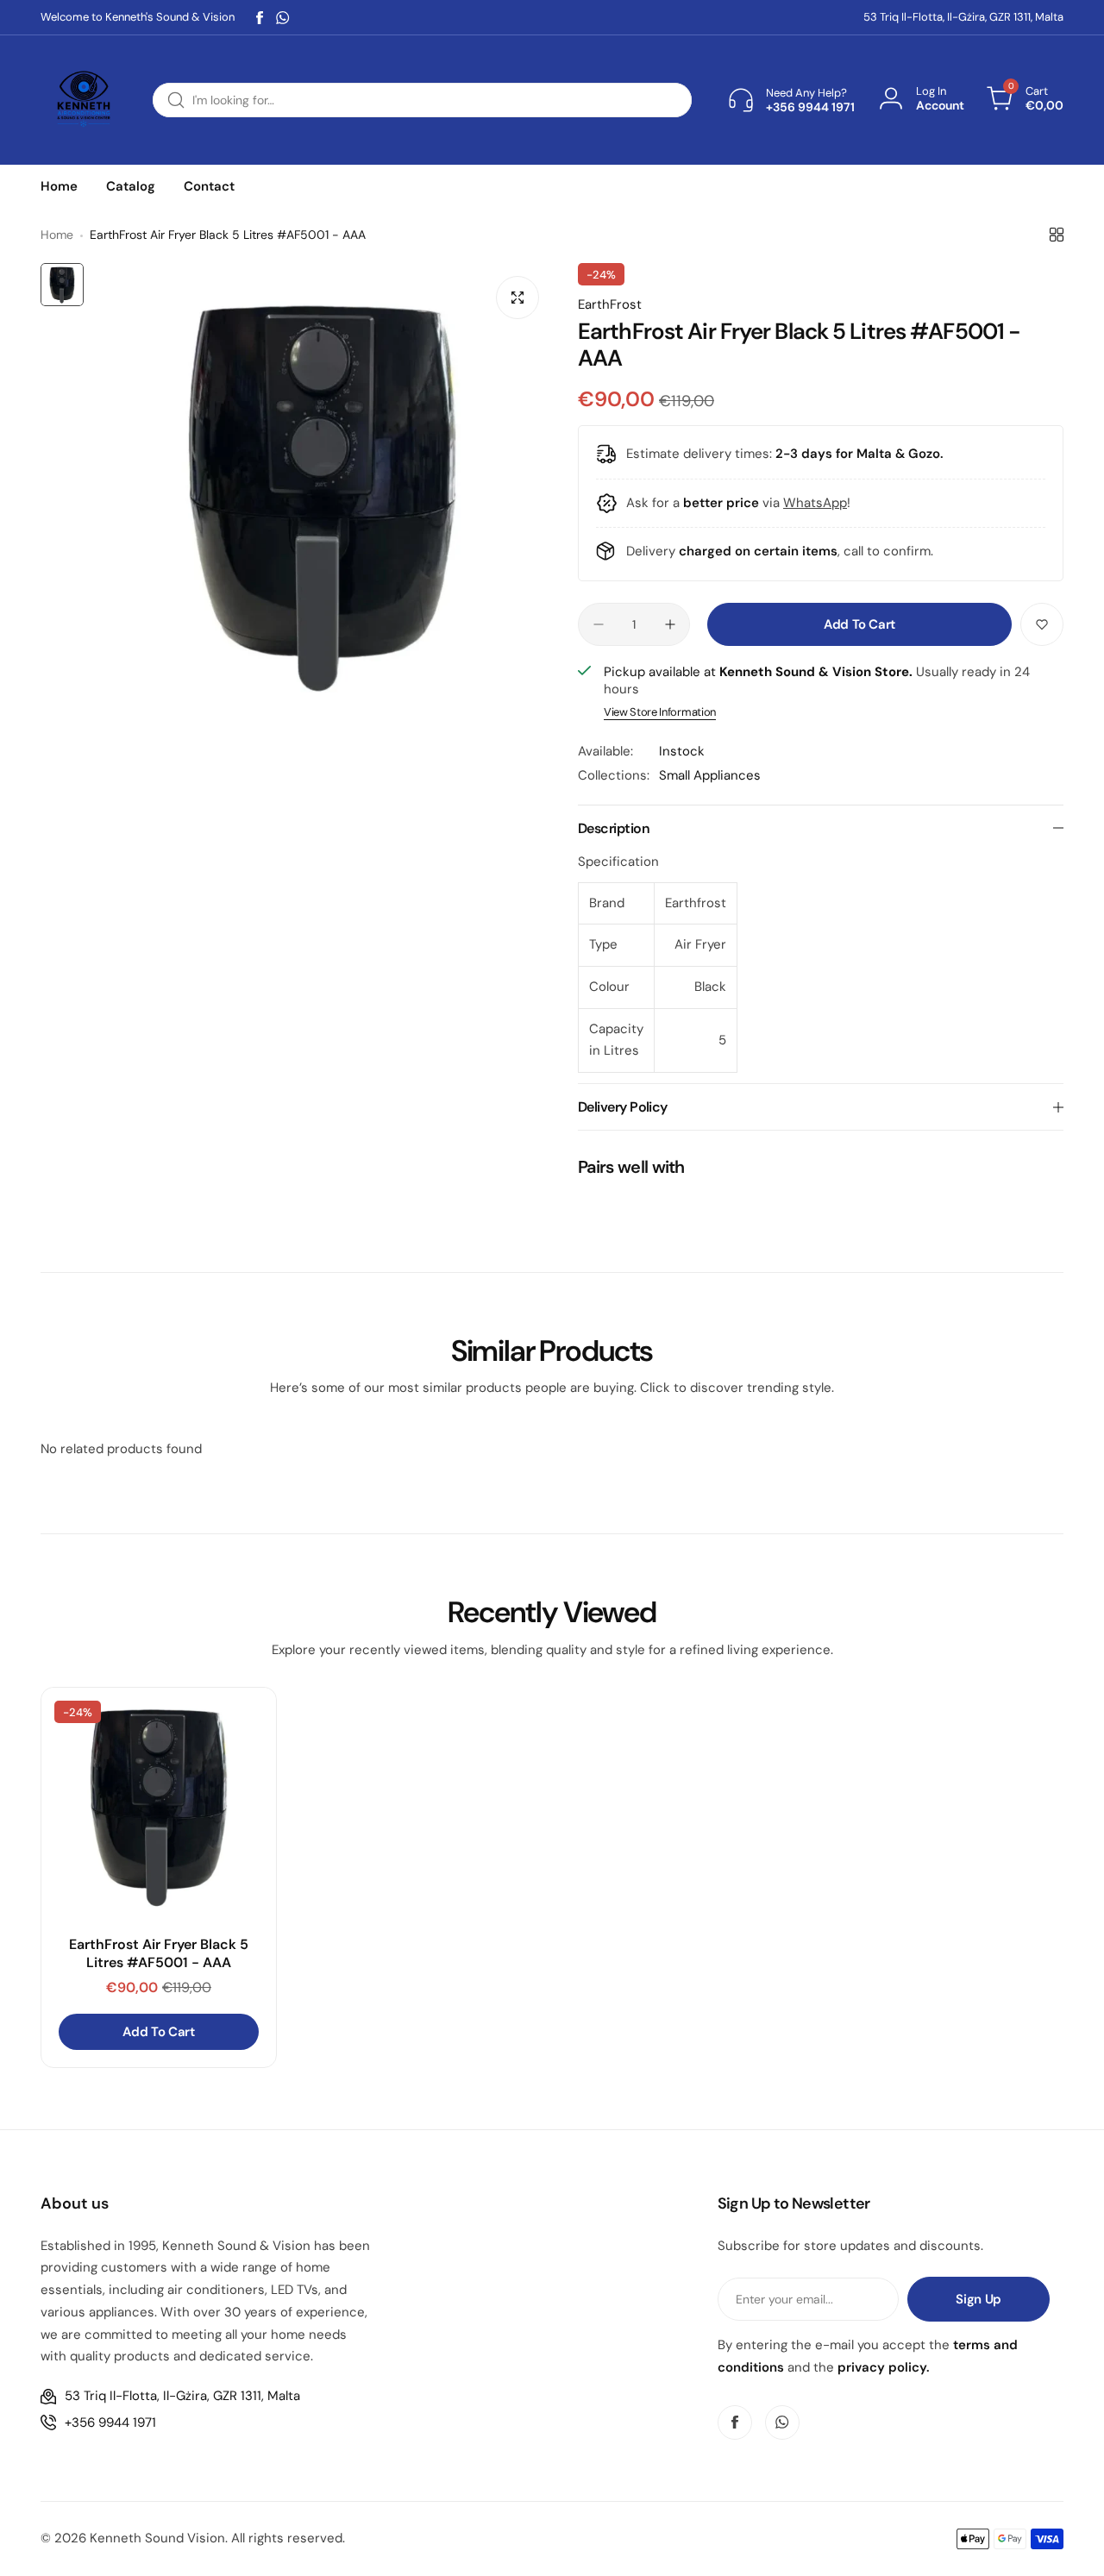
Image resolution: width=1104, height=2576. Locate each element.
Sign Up (978, 2299)
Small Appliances (710, 775)
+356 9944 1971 (110, 2422)
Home (57, 235)
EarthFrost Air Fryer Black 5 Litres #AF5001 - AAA (159, 1953)
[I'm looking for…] (176, 100)
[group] (322, 493)
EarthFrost (610, 304)
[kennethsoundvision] (84, 100)
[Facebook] (260, 18)
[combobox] (422, 100)
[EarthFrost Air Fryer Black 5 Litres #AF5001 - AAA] (159, 1805)
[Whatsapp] (283, 18)
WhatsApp (815, 503)
